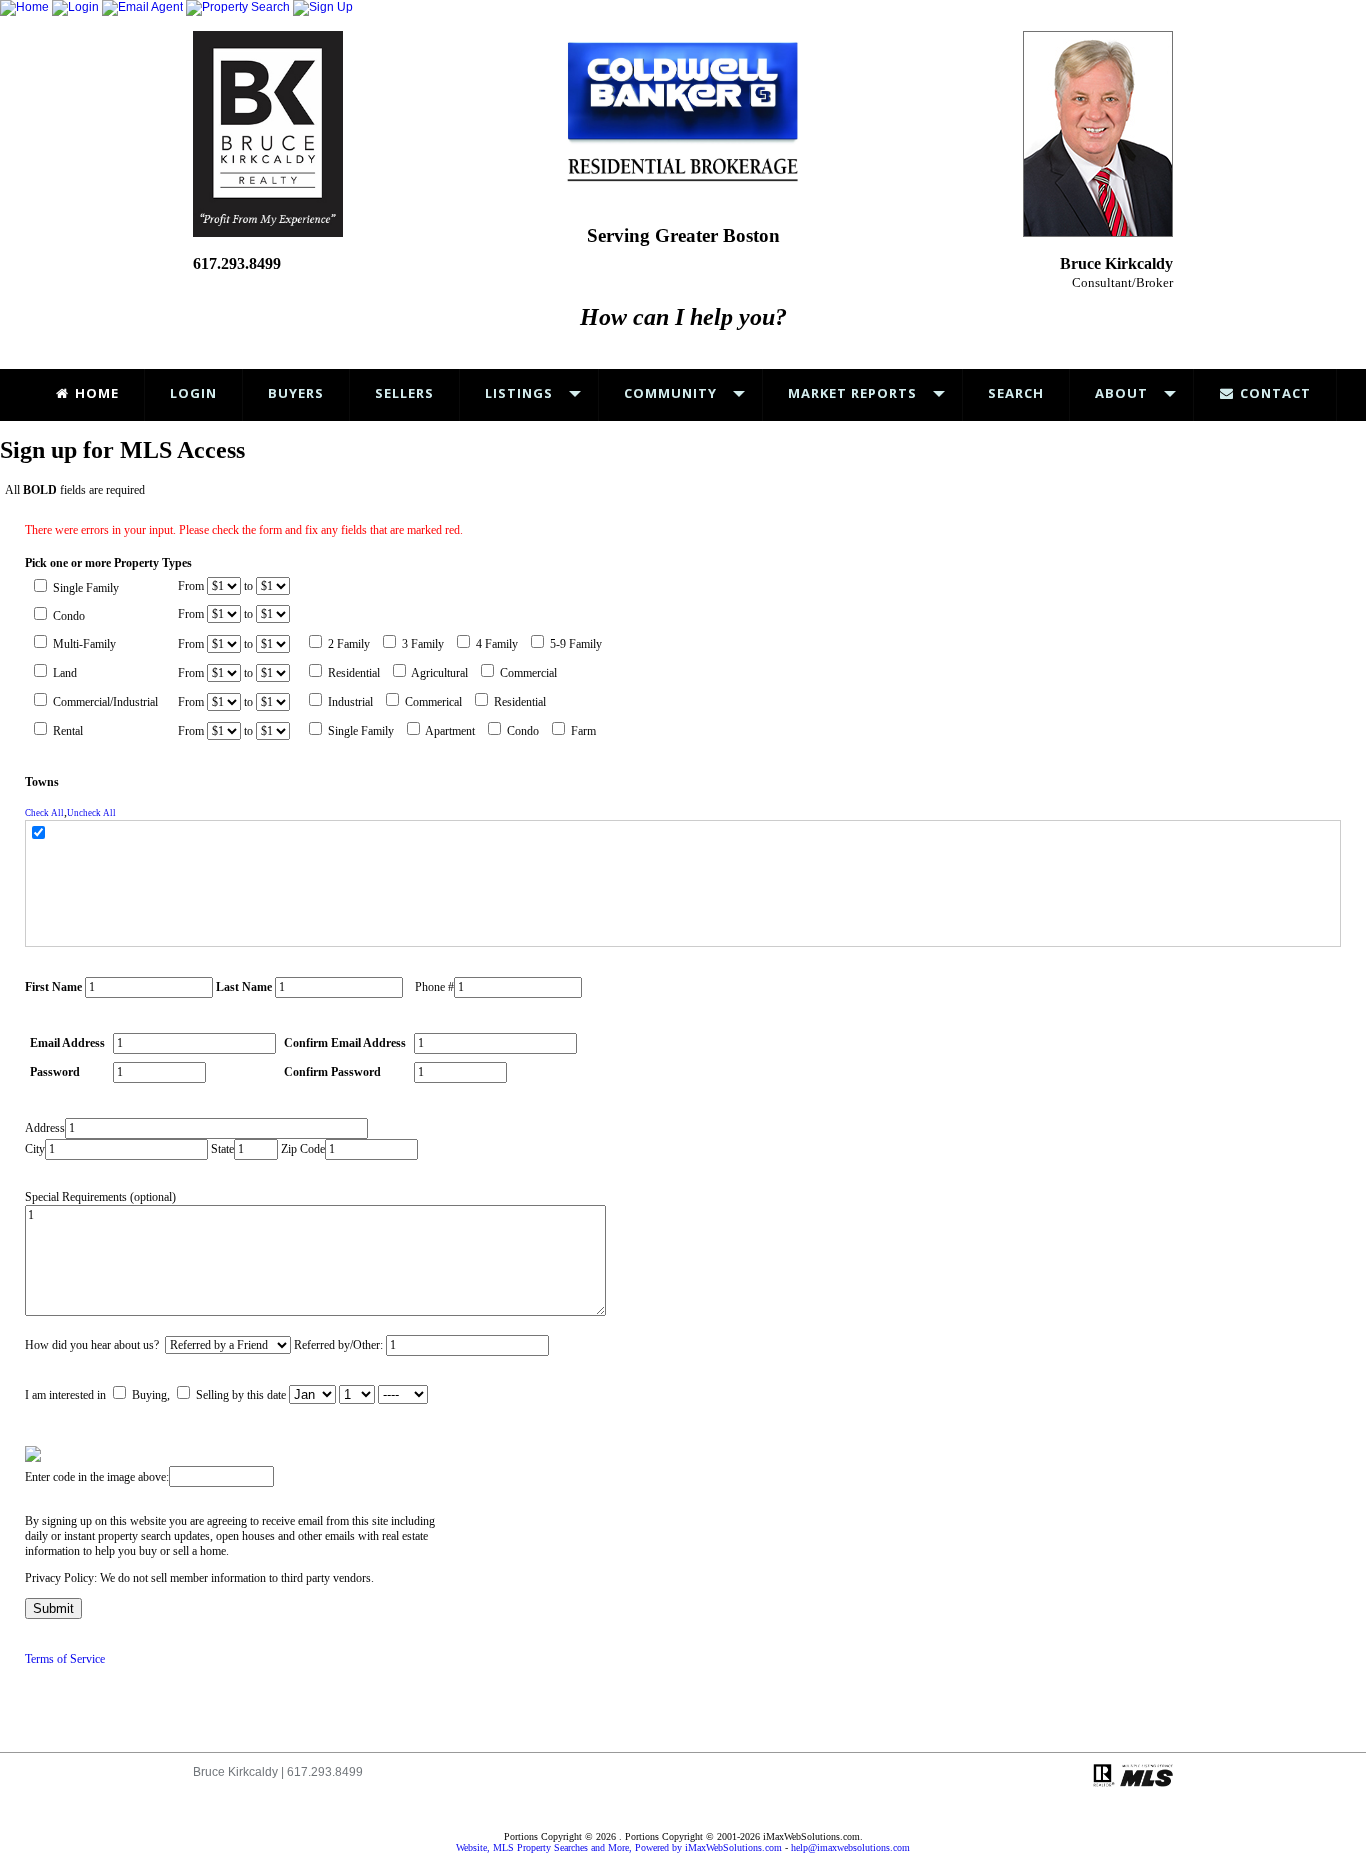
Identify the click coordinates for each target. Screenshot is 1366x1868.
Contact (1273, 393)
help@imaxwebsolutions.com (850, 1847)
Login (193, 393)
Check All (44, 813)
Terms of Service (65, 1659)
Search (1016, 393)
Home (95, 393)
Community (670, 393)
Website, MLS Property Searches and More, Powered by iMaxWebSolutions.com (619, 1847)
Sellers (404, 393)
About (1121, 393)
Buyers (296, 393)
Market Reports (852, 393)
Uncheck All (91, 813)
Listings (519, 393)
